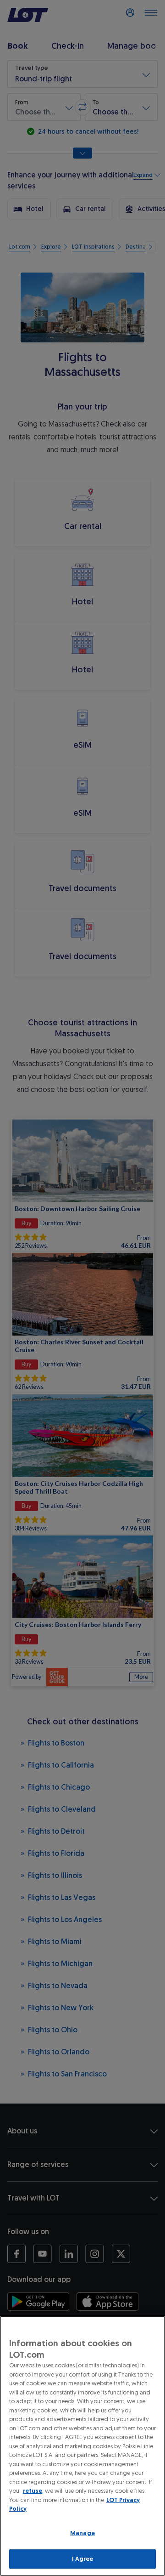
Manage (82, 2533)
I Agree (83, 2559)
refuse (33, 2491)
